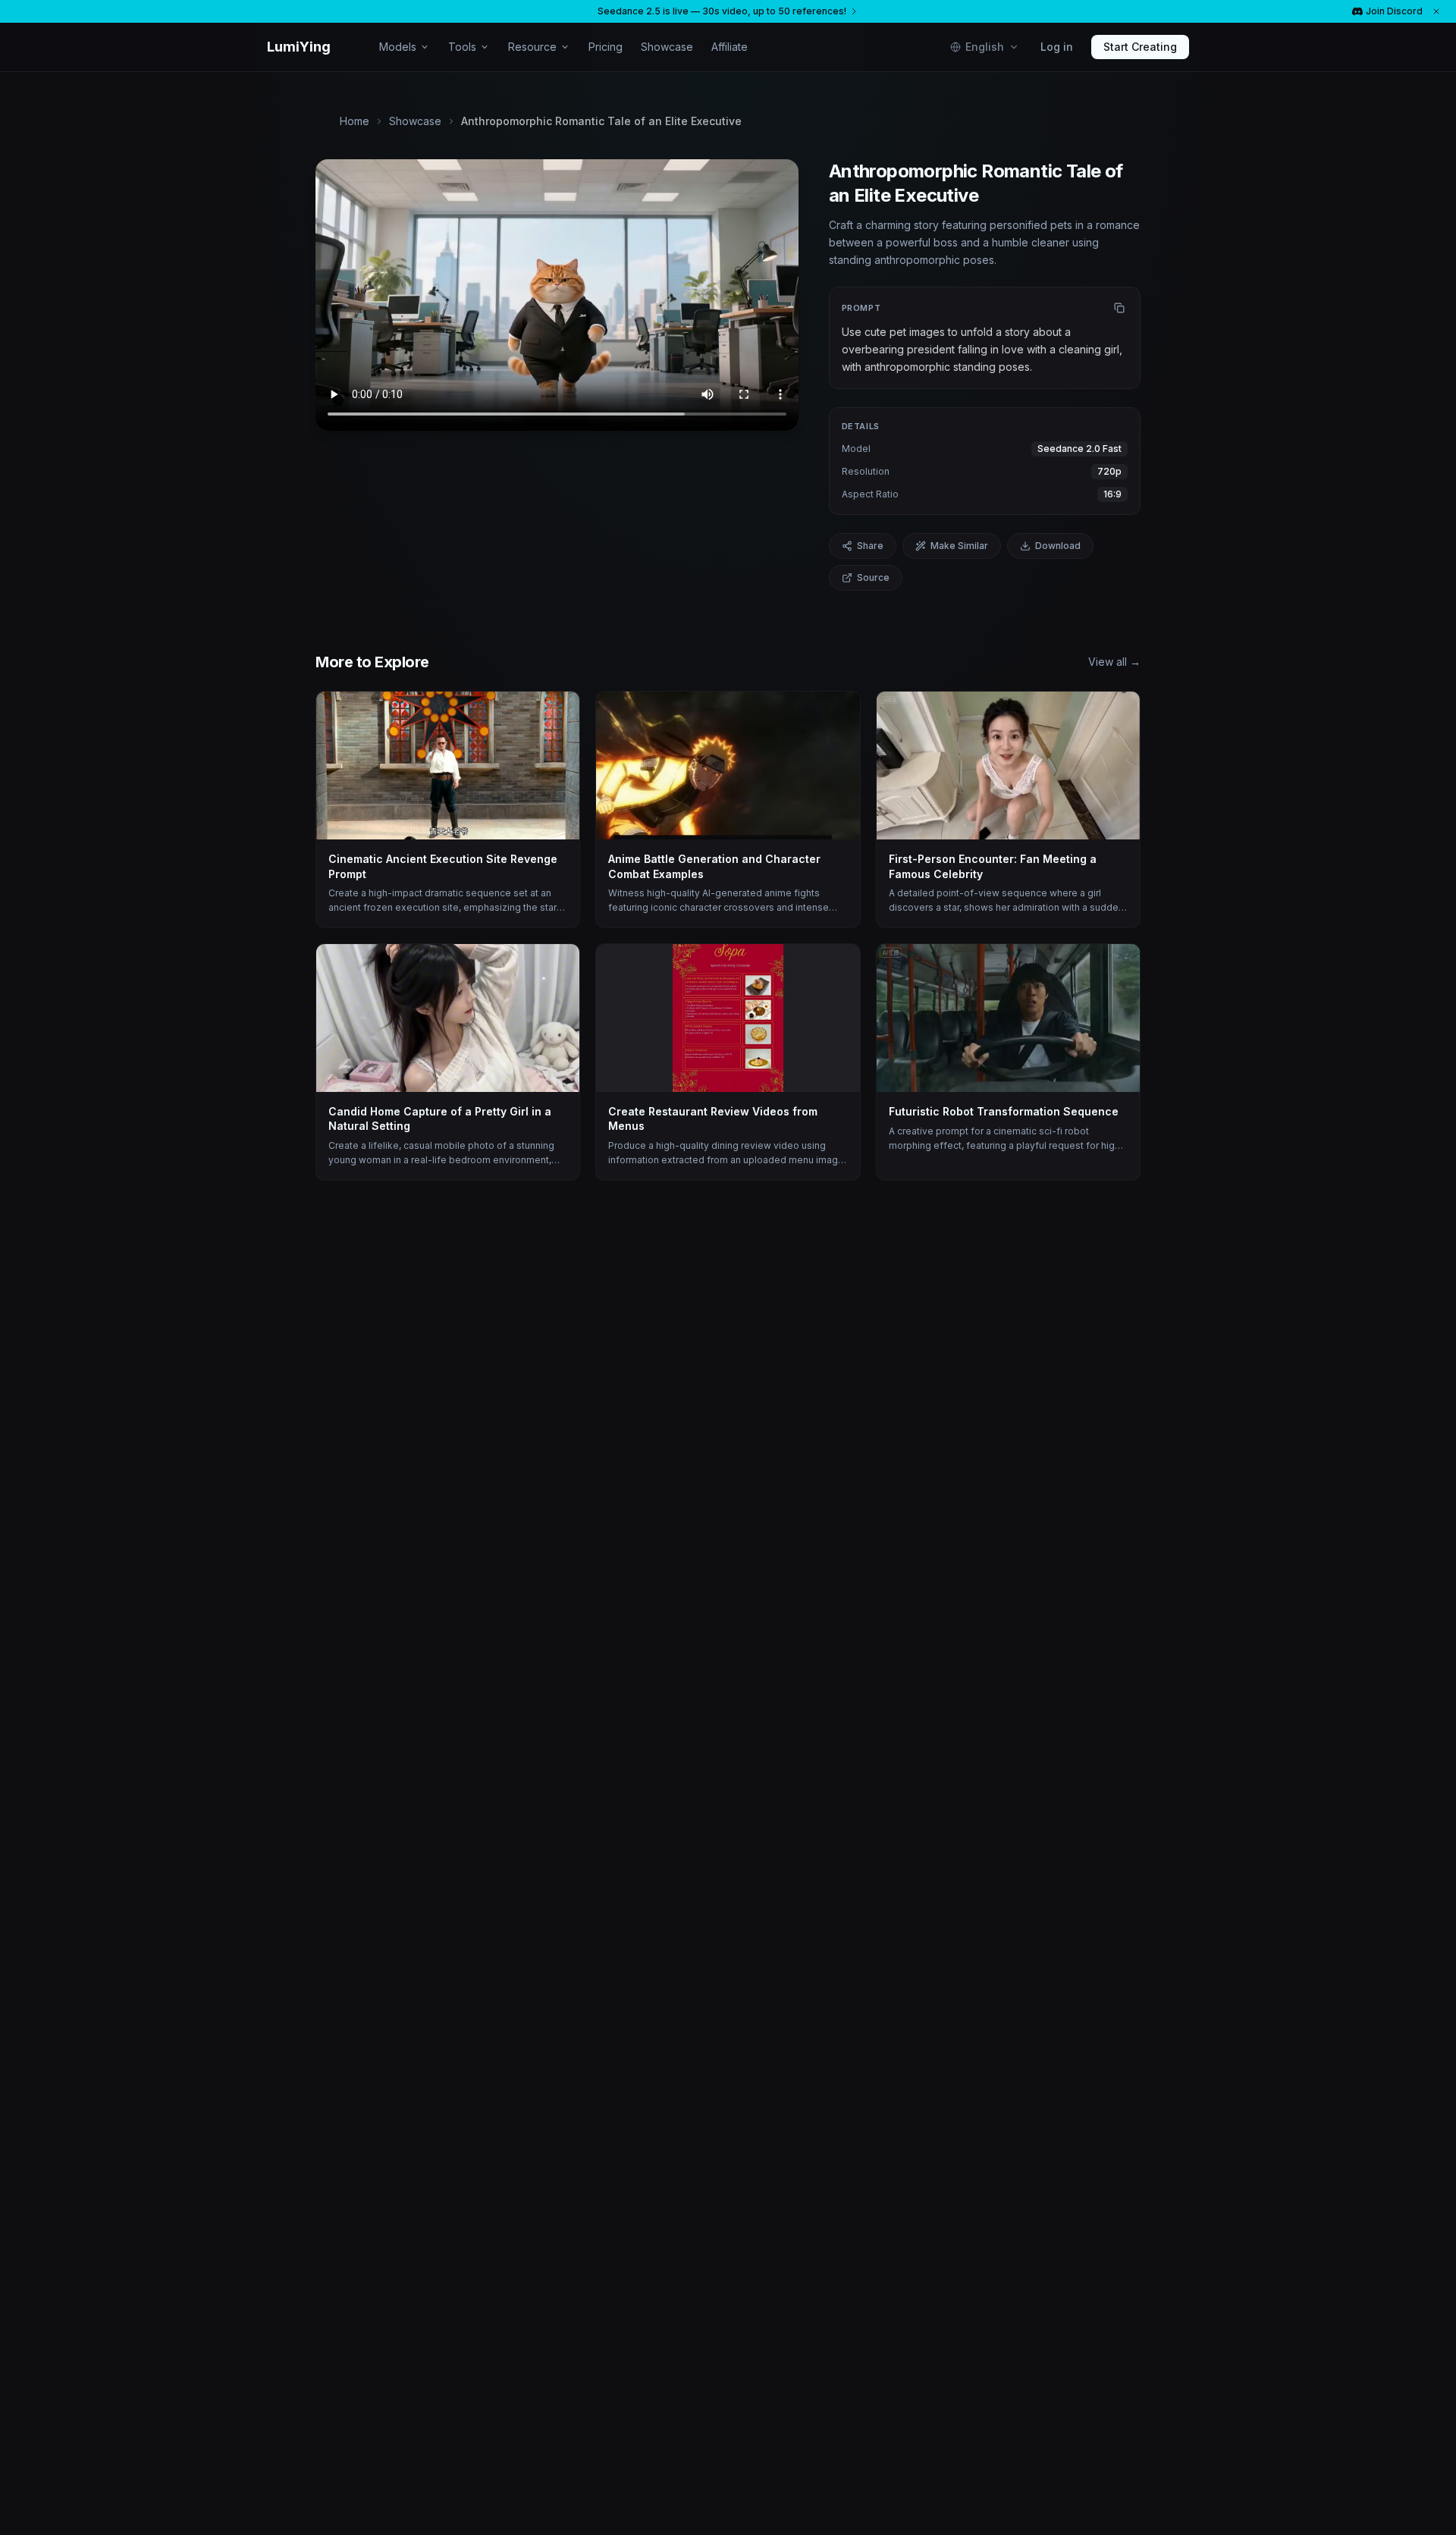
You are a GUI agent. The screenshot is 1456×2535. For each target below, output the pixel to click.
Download (1058, 546)
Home (355, 121)
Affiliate (730, 47)
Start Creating (1140, 47)
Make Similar (959, 546)
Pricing (606, 47)
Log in (1057, 47)
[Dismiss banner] (1436, 11)
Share (870, 546)
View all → (1114, 662)
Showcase (667, 47)
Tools (462, 47)
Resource (532, 47)
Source (873, 577)
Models (398, 47)
